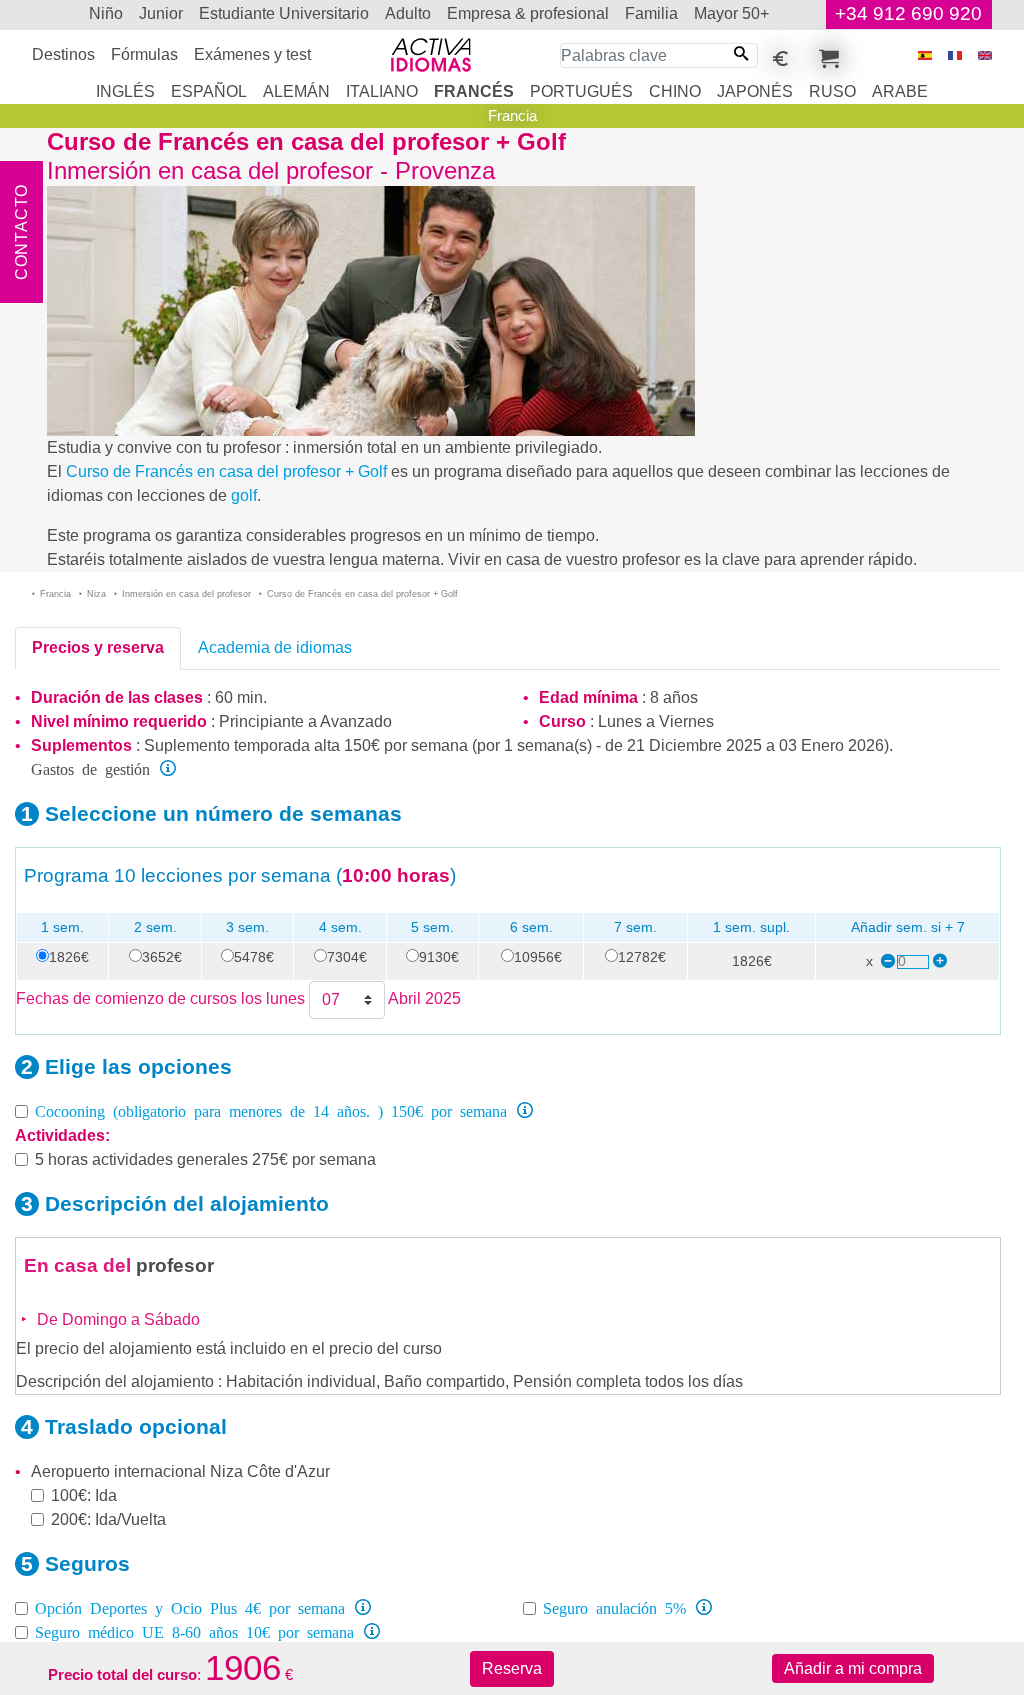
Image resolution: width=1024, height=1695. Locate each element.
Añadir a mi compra (853, 1668)
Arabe (900, 91)
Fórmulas (144, 54)
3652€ (162, 957)
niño (106, 13)
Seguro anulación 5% (614, 1607)
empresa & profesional (528, 13)
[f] (955, 55)
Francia (512, 116)
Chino (675, 91)
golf (244, 495)
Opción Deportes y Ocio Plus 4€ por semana (190, 1607)
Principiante (261, 721)
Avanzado (356, 721)
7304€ (347, 957)
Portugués (581, 91)
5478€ (254, 957)
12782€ (642, 957)
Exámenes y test (252, 54)
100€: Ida (84, 1495)
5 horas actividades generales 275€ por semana (205, 1159)
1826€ (69, 957)
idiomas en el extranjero (70, 14)
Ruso (832, 91)
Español (209, 91)
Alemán (296, 91)
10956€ (538, 957)
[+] (939, 961)
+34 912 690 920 (908, 13)
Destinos (63, 54)
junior (161, 13)
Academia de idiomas (275, 647)
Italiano (382, 91)
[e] (985, 55)
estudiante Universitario (284, 13)
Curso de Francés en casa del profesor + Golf (226, 471)
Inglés (125, 91)
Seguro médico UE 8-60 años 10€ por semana (194, 1631)
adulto (408, 13)
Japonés (755, 91)
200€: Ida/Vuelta (108, 1519)
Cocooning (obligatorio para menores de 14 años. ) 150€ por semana (271, 1110)
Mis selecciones (826, 55)
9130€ (439, 957)
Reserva (512, 1668)
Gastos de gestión (90, 768)
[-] (887, 961)
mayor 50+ (731, 13)
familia (651, 13)
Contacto (21, 232)
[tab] (98, 648)
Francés (474, 91)
